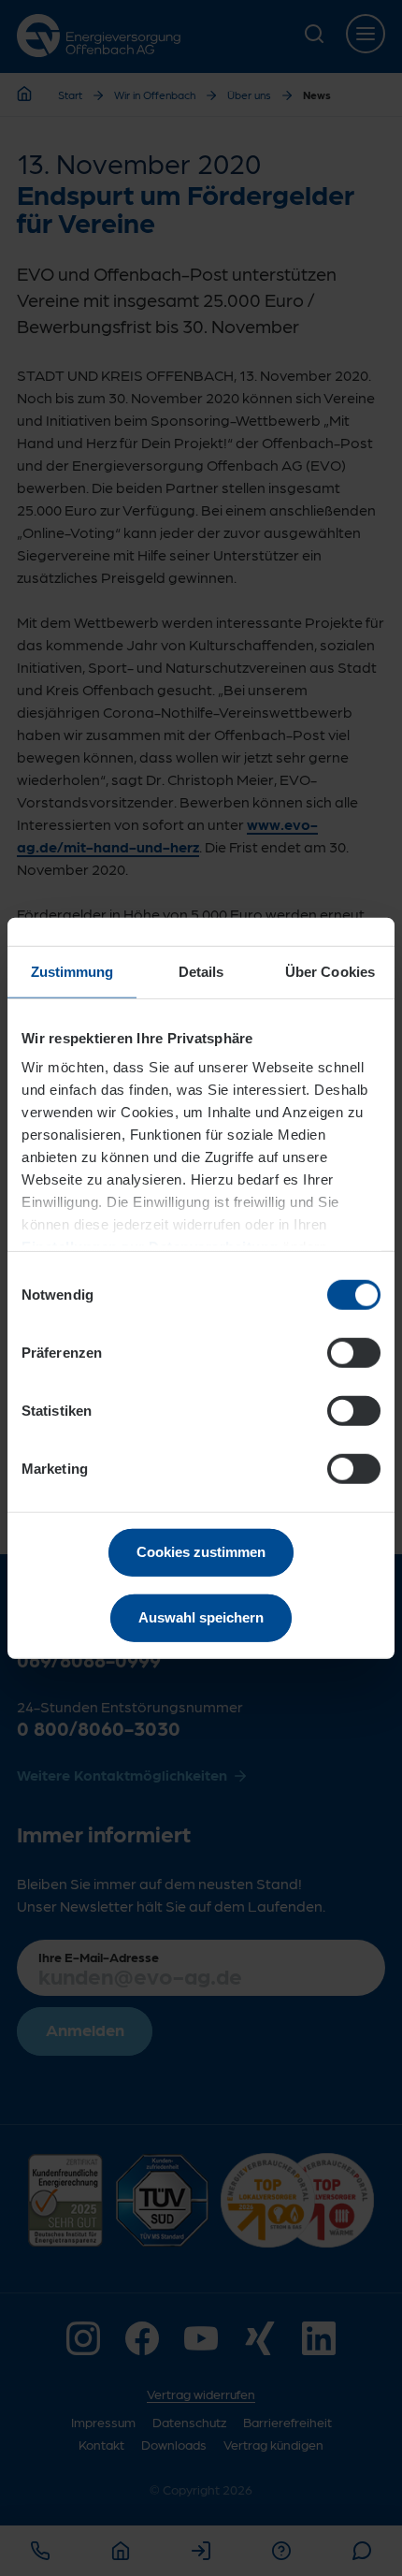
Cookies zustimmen (201, 1551)
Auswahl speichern (201, 1617)
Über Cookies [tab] (330, 971)
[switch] (354, 1352)
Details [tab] (201, 971)
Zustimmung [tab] (72, 971)
